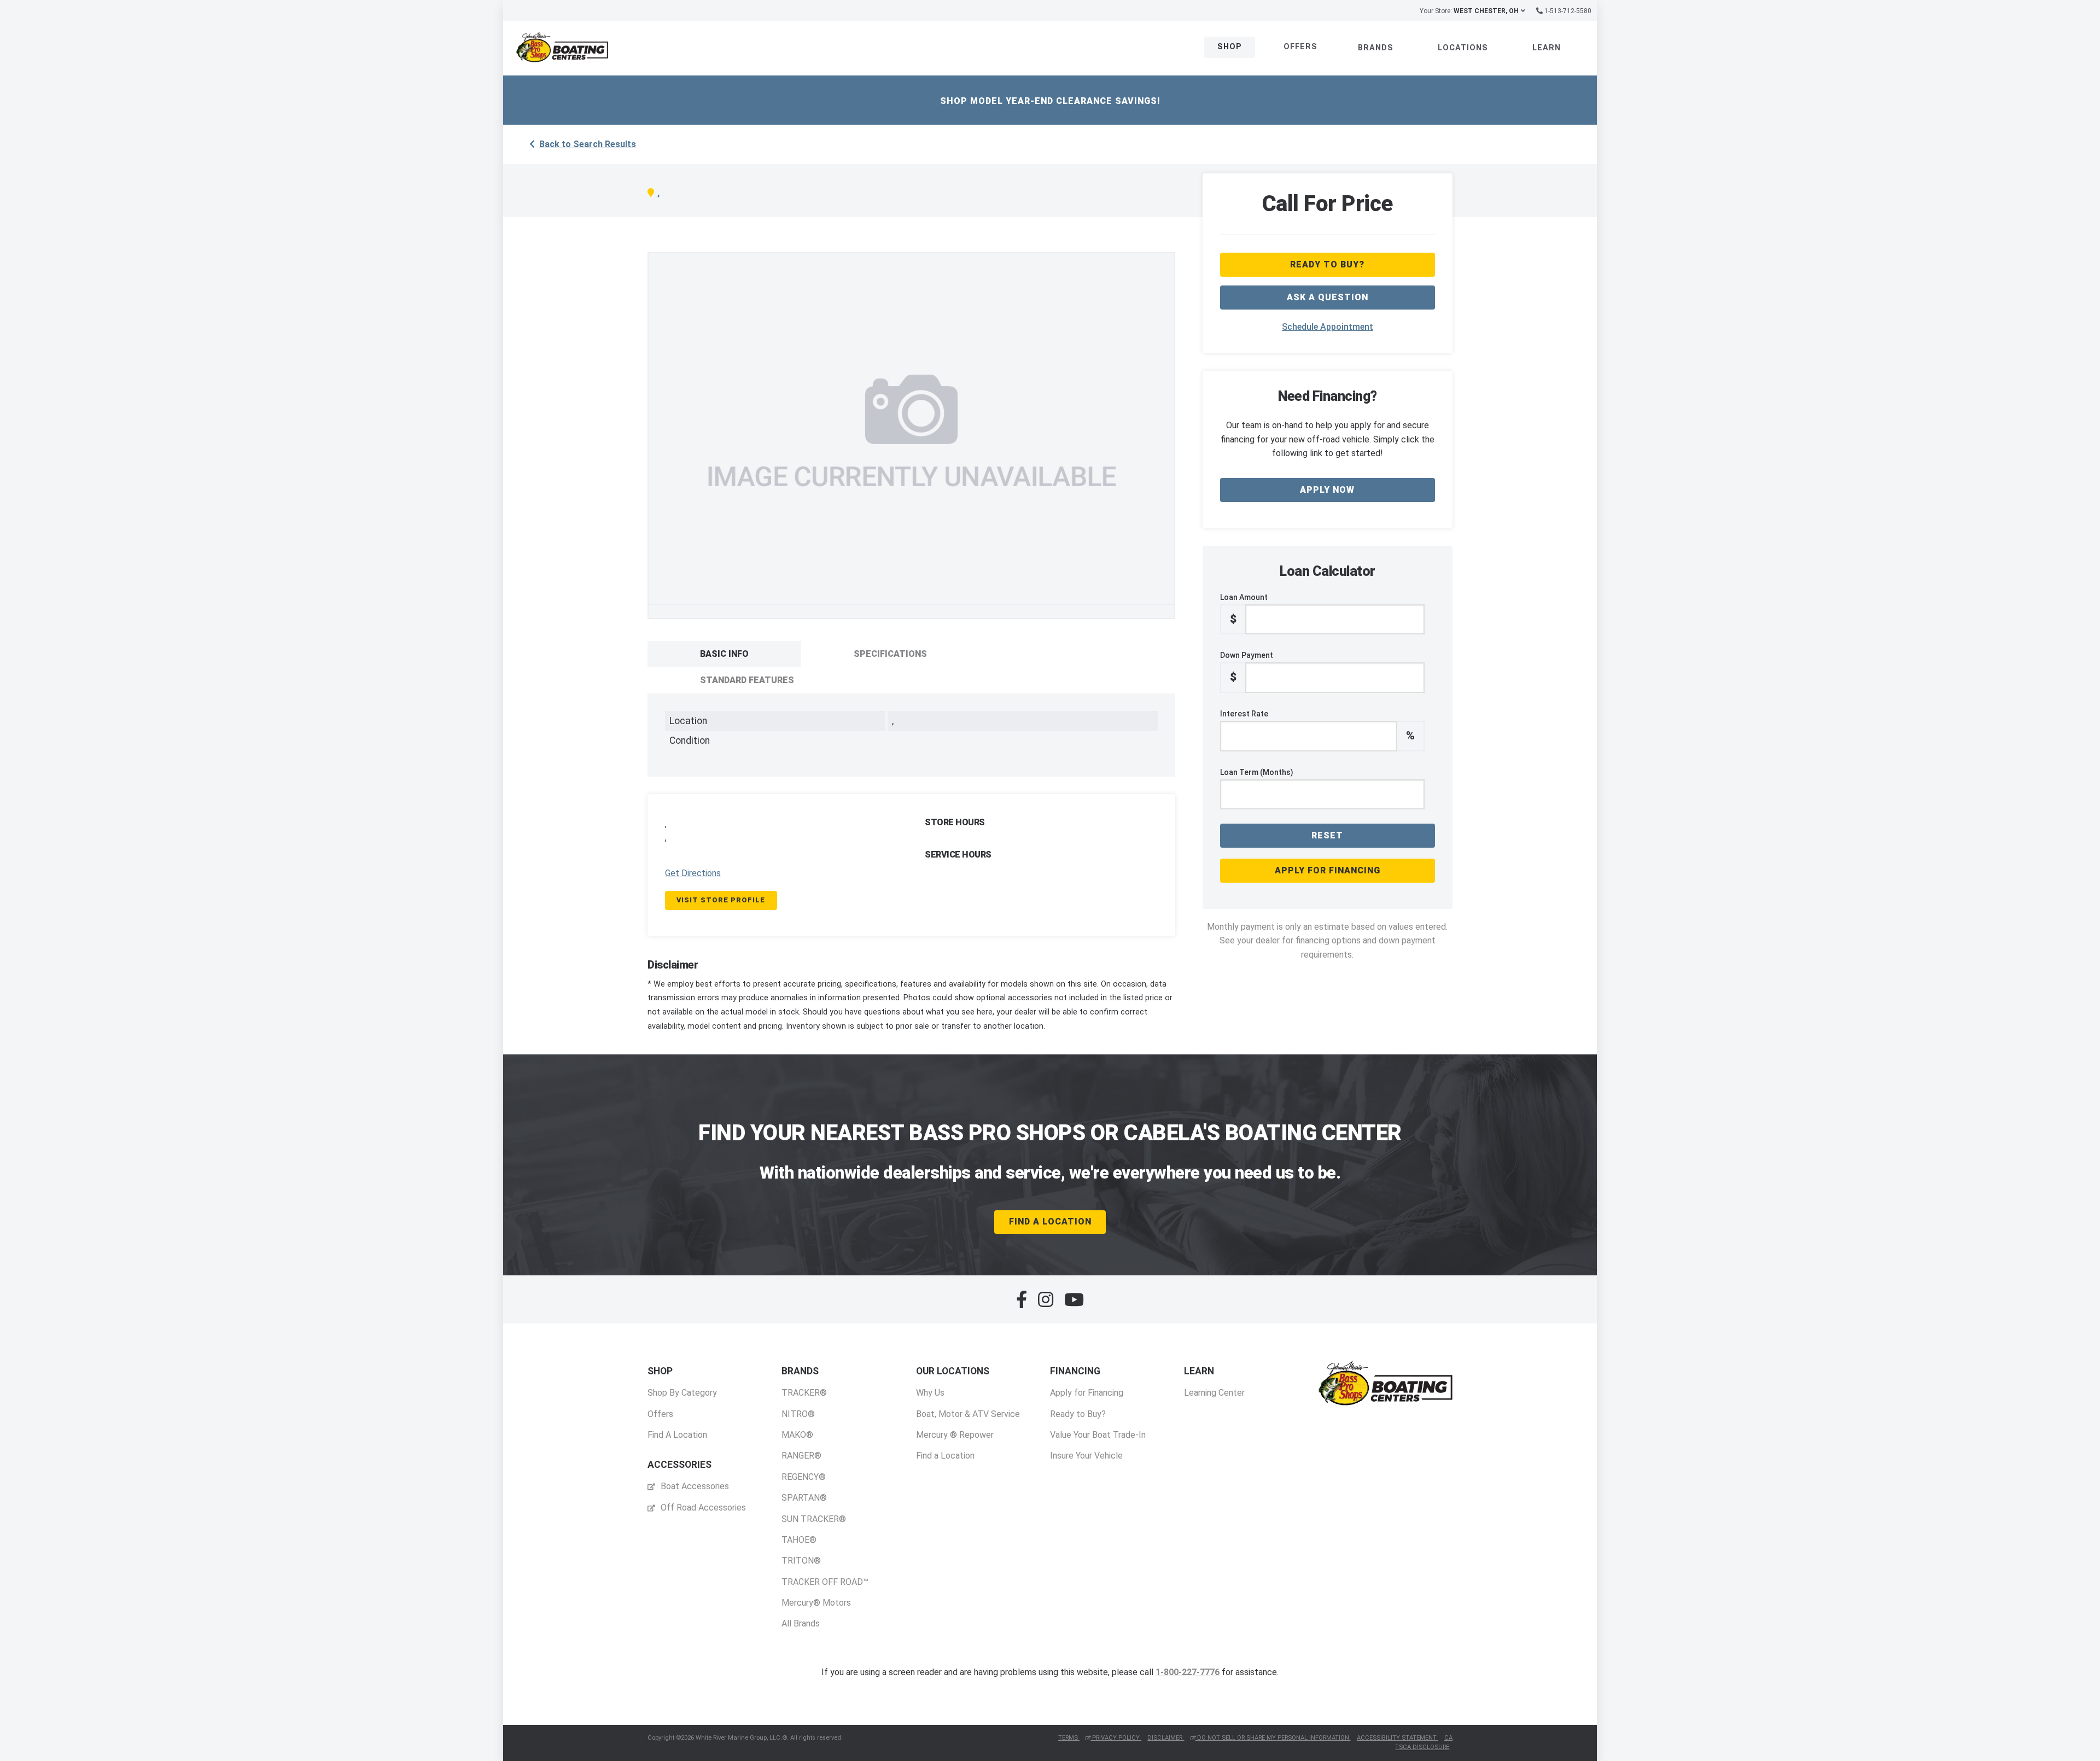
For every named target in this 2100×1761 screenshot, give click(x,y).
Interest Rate (1317, 726)
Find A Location (1050, 1221)
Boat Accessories (694, 1486)
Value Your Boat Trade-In (1098, 1435)
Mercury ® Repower (955, 1435)
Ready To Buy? (1327, 264)
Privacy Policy (1116, 1738)
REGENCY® (804, 1477)
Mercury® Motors (816, 1603)
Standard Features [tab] (747, 680)
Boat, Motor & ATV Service (968, 1414)
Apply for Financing (1328, 870)
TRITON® (801, 1561)
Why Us (930, 1393)
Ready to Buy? (1078, 1414)
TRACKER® (804, 1393)
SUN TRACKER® (814, 1519)
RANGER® (801, 1456)
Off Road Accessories (702, 1508)
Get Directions (693, 873)
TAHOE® (799, 1540)
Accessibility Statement (1398, 1738)
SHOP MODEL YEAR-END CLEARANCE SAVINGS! (1050, 101)
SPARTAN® (804, 1498)
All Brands (801, 1623)
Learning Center (1214, 1393)
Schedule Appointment (1328, 327)
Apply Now (1327, 490)
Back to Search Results (588, 144)
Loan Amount (1244, 609)
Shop (1230, 47)
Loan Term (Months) (1257, 772)
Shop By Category (682, 1393)
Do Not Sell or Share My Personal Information (1273, 1738)
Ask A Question (1328, 297)
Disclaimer (1166, 1738)
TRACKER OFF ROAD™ (825, 1582)
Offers (1300, 47)
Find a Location (945, 1456)
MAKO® (797, 1435)
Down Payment (1247, 667)
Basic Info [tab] (724, 654)
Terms (1069, 1738)
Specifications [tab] (890, 654)
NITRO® (798, 1414)
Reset (1327, 835)
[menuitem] (682, 1403)
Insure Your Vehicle (1086, 1456)
